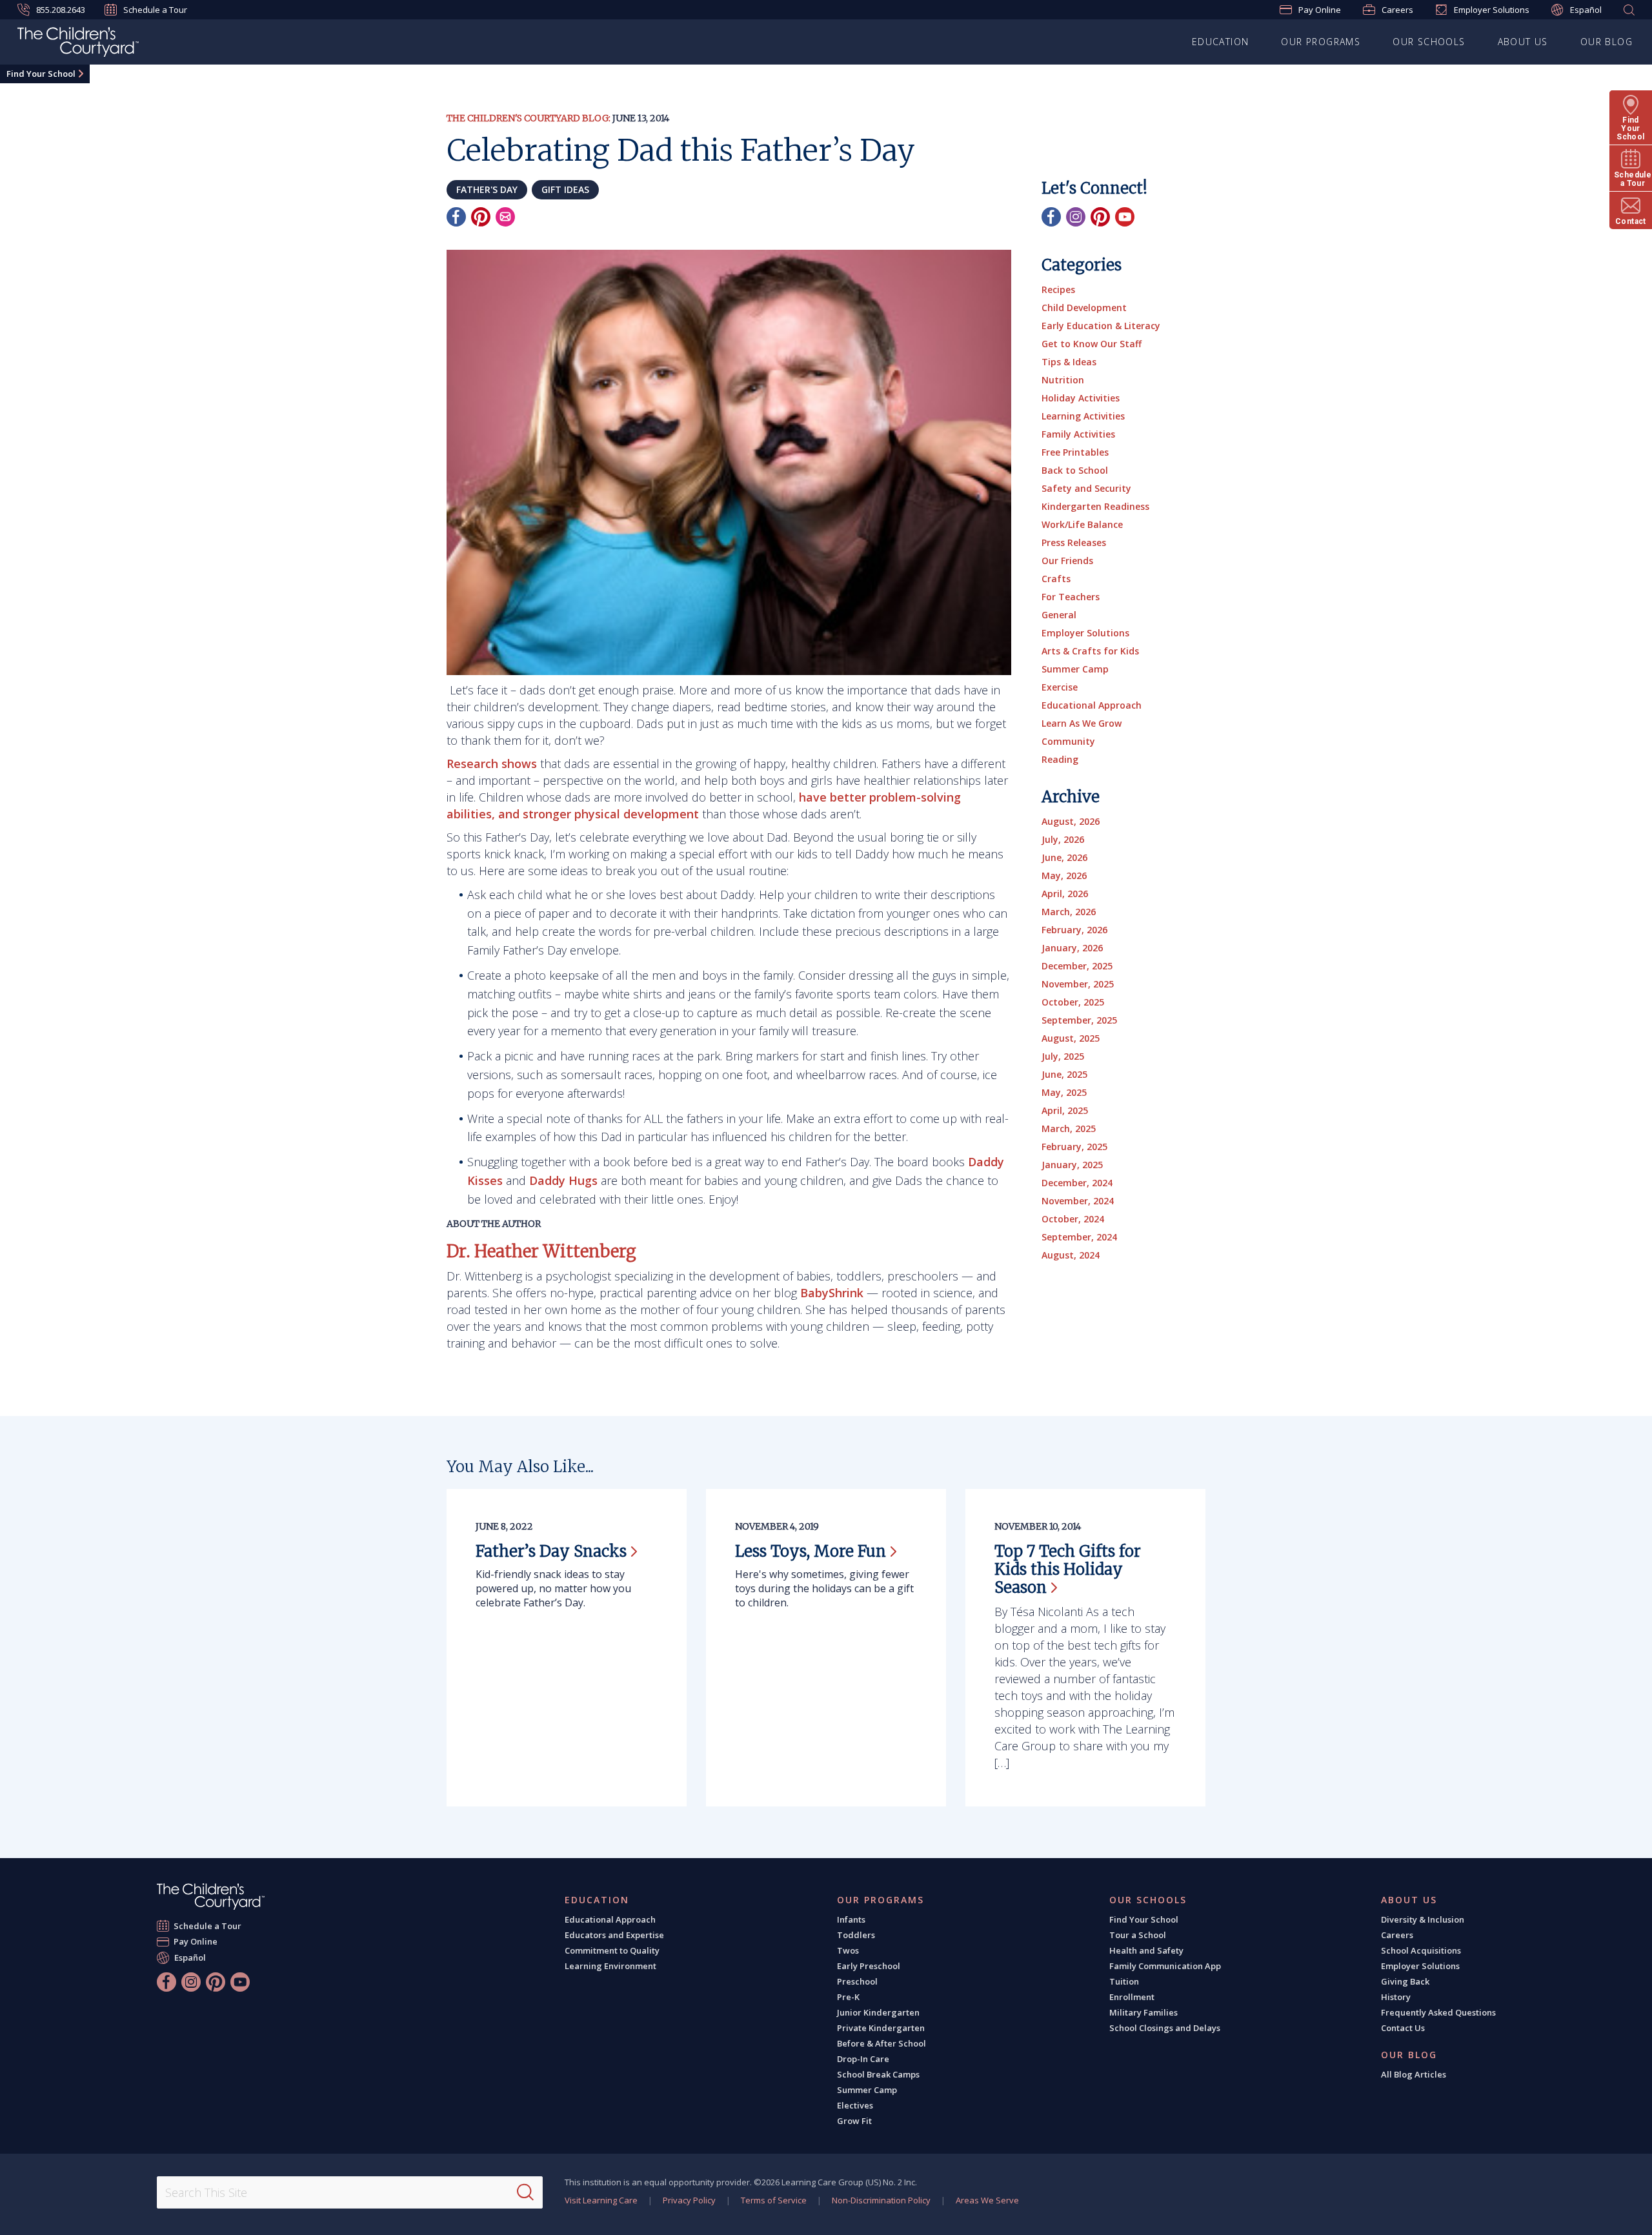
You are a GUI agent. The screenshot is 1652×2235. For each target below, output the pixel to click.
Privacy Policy (689, 2200)
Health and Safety (1146, 1950)
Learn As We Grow (1082, 723)
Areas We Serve (987, 2200)
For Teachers (1071, 597)
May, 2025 (1064, 1092)
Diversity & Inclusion (1423, 1919)
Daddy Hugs (563, 1180)
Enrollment (1132, 1997)
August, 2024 (1071, 1255)
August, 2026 (1071, 821)
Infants (851, 1919)
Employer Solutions (1492, 10)
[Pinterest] (481, 217)
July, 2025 (1063, 1056)
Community (1068, 741)
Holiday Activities (1081, 398)
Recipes (1058, 289)
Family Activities (1078, 434)
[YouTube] (1125, 217)
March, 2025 (1069, 1128)
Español (1586, 10)
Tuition (1124, 1981)
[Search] (525, 2192)
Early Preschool (869, 1966)
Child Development (1084, 308)
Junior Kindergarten (878, 2012)
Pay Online (1320, 10)
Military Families (1143, 2012)
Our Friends (1067, 561)
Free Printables (1075, 452)
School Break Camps (878, 2074)
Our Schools (1429, 42)
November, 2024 (1078, 1201)
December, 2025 (1077, 966)
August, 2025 (1071, 1038)
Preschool (857, 1981)
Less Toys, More (811, 1551)
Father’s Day (551, 1551)
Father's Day (487, 189)
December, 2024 (1077, 1183)
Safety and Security (1086, 488)
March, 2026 (1069, 912)
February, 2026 (1074, 930)
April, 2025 (1065, 1110)
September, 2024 (1079, 1237)
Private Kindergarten (881, 2028)
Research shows (492, 764)
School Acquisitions (1421, 1950)
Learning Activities (1083, 416)
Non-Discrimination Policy (881, 2200)
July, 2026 (1063, 839)
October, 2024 (1073, 1219)
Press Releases (1074, 542)
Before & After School (881, 2043)
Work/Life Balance (1082, 524)
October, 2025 (1073, 1002)
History (1396, 1997)
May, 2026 (1064, 875)
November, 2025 (1078, 984)
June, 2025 (1064, 1074)
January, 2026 (1072, 948)
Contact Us (1403, 2028)
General (1059, 615)
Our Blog (1607, 42)
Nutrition (1063, 380)
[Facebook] (456, 217)
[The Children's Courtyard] (211, 1896)
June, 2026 (1064, 857)
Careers (1397, 10)
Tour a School (1138, 1935)
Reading (1060, 759)
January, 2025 (1072, 1165)
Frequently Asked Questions (1438, 2012)
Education (1221, 42)
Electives (855, 2105)
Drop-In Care (863, 2059)
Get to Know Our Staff (1092, 344)
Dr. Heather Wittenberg (541, 1251)
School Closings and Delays (1165, 2028)
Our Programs (1321, 42)
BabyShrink (832, 1293)
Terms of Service (774, 2200)
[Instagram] (1076, 217)
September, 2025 (1079, 1020)
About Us (1523, 42)
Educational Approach (1092, 705)
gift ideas (565, 189)
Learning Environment (610, 1966)
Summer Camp (1075, 669)
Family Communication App (1165, 1966)
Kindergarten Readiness (1095, 506)
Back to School (1075, 470)
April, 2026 (1065, 894)
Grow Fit (854, 2121)
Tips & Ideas (1069, 362)
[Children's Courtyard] (78, 44)
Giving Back (1405, 1981)
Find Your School (41, 74)
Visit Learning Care (601, 2200)
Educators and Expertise (614, 1935)
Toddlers (856, 1935)
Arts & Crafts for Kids (1090, 651)
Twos (848, 1950)
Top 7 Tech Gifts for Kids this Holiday (1068, 1569)
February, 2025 (1074, 1147)
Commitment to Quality (612, 1950)
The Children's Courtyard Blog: (529, 118)
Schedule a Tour (155, 10)
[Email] (505, 217)
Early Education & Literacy (1101, 326)
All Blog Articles (1414, 2074)
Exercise (1060, 687)
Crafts (1056, 579)
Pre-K (848, 1997)
